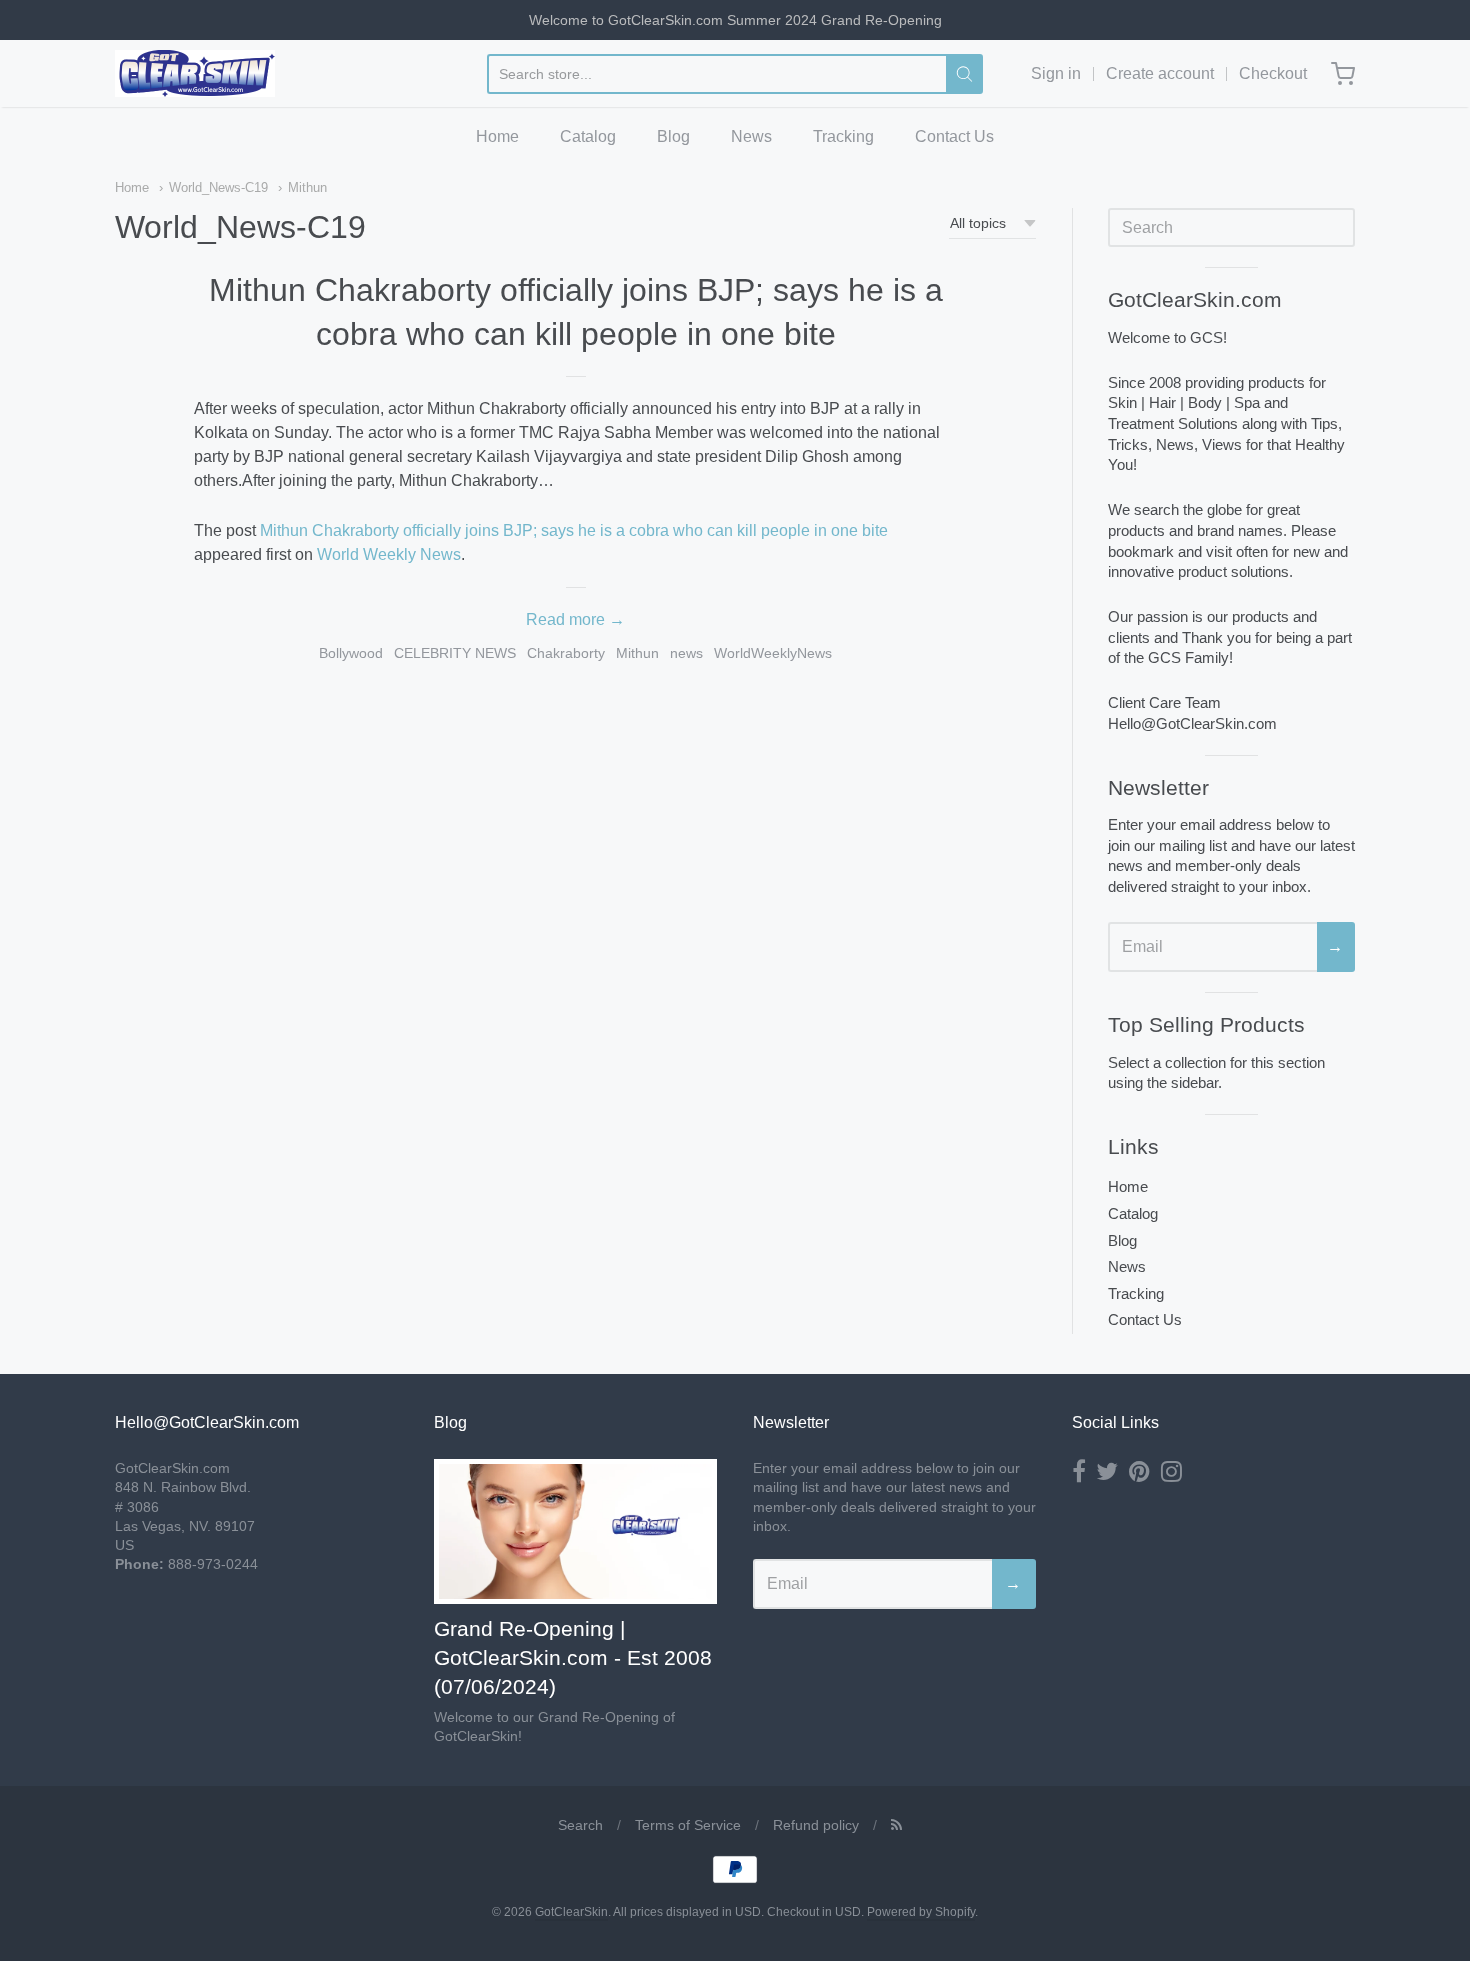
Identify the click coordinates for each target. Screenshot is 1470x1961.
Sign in (1056, 73)
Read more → (575, 619)
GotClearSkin (571, 1912)
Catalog (588, 136)
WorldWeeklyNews (773, 653)
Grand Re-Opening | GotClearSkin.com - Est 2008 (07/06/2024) (573, 1657)
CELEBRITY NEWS (455, 653)
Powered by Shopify (921, 1912)
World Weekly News (389, 554)
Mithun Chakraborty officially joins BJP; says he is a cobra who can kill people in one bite (574, 530)
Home (497, 136)
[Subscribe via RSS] (896, 1825)
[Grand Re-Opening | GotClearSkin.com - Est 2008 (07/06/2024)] (575, 1531)
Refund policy (816, 1825)
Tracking (843, 136)
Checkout (1273, 73)
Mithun (307, 187)
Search (580, 1825)
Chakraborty (566, 653)
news (686, 653)
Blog (673, 136)
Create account (1160, 73)
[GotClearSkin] (195, 73)
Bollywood (351, 653)
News (751, 136)
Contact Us (954, 136)
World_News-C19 (218, 187)
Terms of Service (688, 1825)
